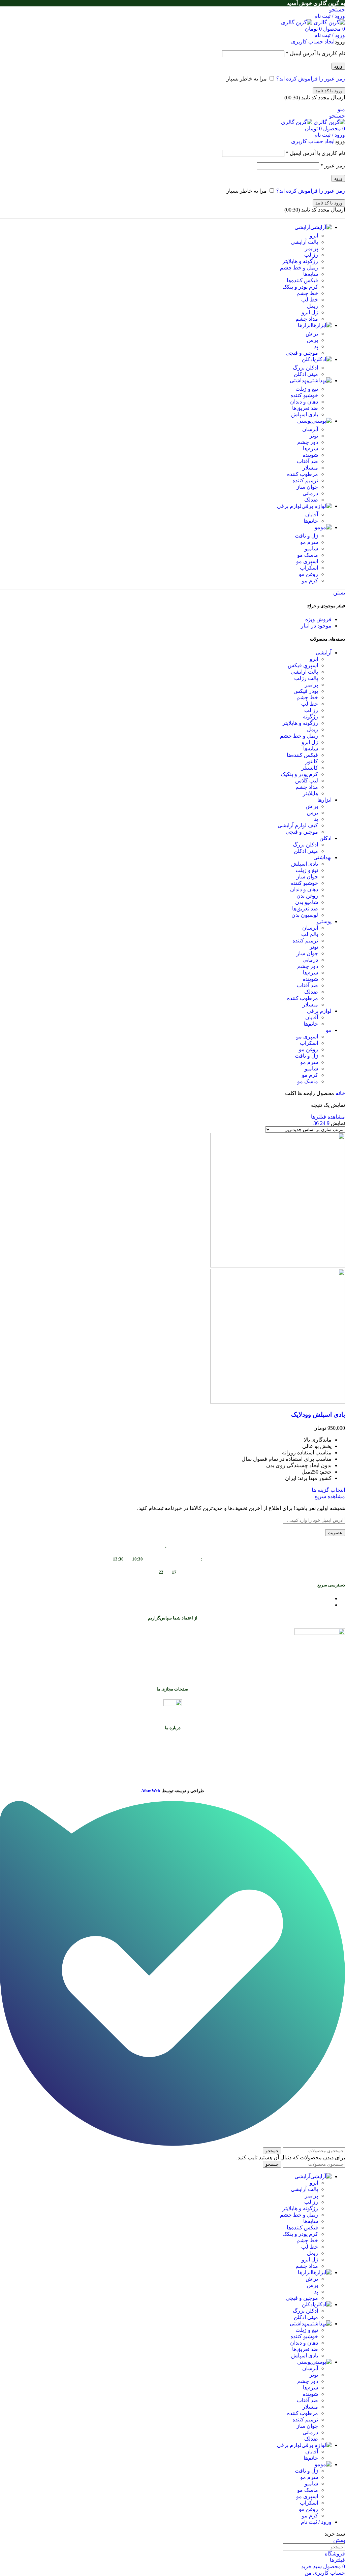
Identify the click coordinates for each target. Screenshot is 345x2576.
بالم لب (310, 934)
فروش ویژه (318, 619)
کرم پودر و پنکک (300, 287)
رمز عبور (333, 166)
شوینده (310, 455)
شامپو (311, 549)
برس (312, 340)
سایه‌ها (311, 274)
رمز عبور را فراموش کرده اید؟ (311, 79)
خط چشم (307, 293)
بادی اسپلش (305, 414)
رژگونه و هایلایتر (300, 261)
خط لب (310, 300)
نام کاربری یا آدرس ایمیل (315, 53)
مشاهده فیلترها (328, 1117)
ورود (338, 66)
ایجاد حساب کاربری (313, 42)
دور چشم (308, 442)
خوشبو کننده (304, 395)
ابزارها (324, 800)
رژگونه (310, 717)
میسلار (310, 468)
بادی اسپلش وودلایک (318, 1414)
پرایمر (311, 248)
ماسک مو (308, 555)
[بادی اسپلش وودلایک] (278, 1266)
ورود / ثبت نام (316, 2522)
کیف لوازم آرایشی (298, 825)
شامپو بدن (307, 902)
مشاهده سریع (330, 1496)
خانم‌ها (311, 521)
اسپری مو (307, 561)
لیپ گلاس (307, 781)
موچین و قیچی (302, 353)
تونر (314, 436)
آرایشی (324, 653)
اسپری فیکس (303, 665)
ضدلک (311, 500)
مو (329, 1030)
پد (316, 346)
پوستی (324, 921)
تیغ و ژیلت (307, 389)
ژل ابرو (310, 312)
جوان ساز (307, 487)
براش (312, 334)
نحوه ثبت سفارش (312, 1605)
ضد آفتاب (307, 461)
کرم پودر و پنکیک (299, 774)
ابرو (314, 236)
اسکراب (309, 568)
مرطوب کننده (303, 474)
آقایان (312, 514)
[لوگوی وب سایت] (329, 22)
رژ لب (311, 255)
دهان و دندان (304, 402)
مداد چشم (307, 319)
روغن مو (308, 574)
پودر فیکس (306, 691)
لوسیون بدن (305, 915)
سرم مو (309, 542)
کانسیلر (310, 768)
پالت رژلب (306, 678)
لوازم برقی (319, 1011)
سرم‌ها (310, 448)
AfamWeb (151, 1791)
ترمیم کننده (305, 480)
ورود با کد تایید (329, 91)
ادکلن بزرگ (305, 368)
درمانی (310, 493)
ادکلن (325, 838)
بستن (339, 593)
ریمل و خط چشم (299, 268)
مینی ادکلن (306, 374)
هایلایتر (310, 793)
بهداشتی (322, 857)
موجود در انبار (316, 626)
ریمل (312, 306)
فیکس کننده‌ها (302, 280)
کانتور (312, 761)
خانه (340, 1093)
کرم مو (310, 581)
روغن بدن (307, 896)
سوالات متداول (315, 1598)
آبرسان (310, 429)
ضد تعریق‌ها (305, 408)
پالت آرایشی (304, 242)
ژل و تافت (306, 536)
